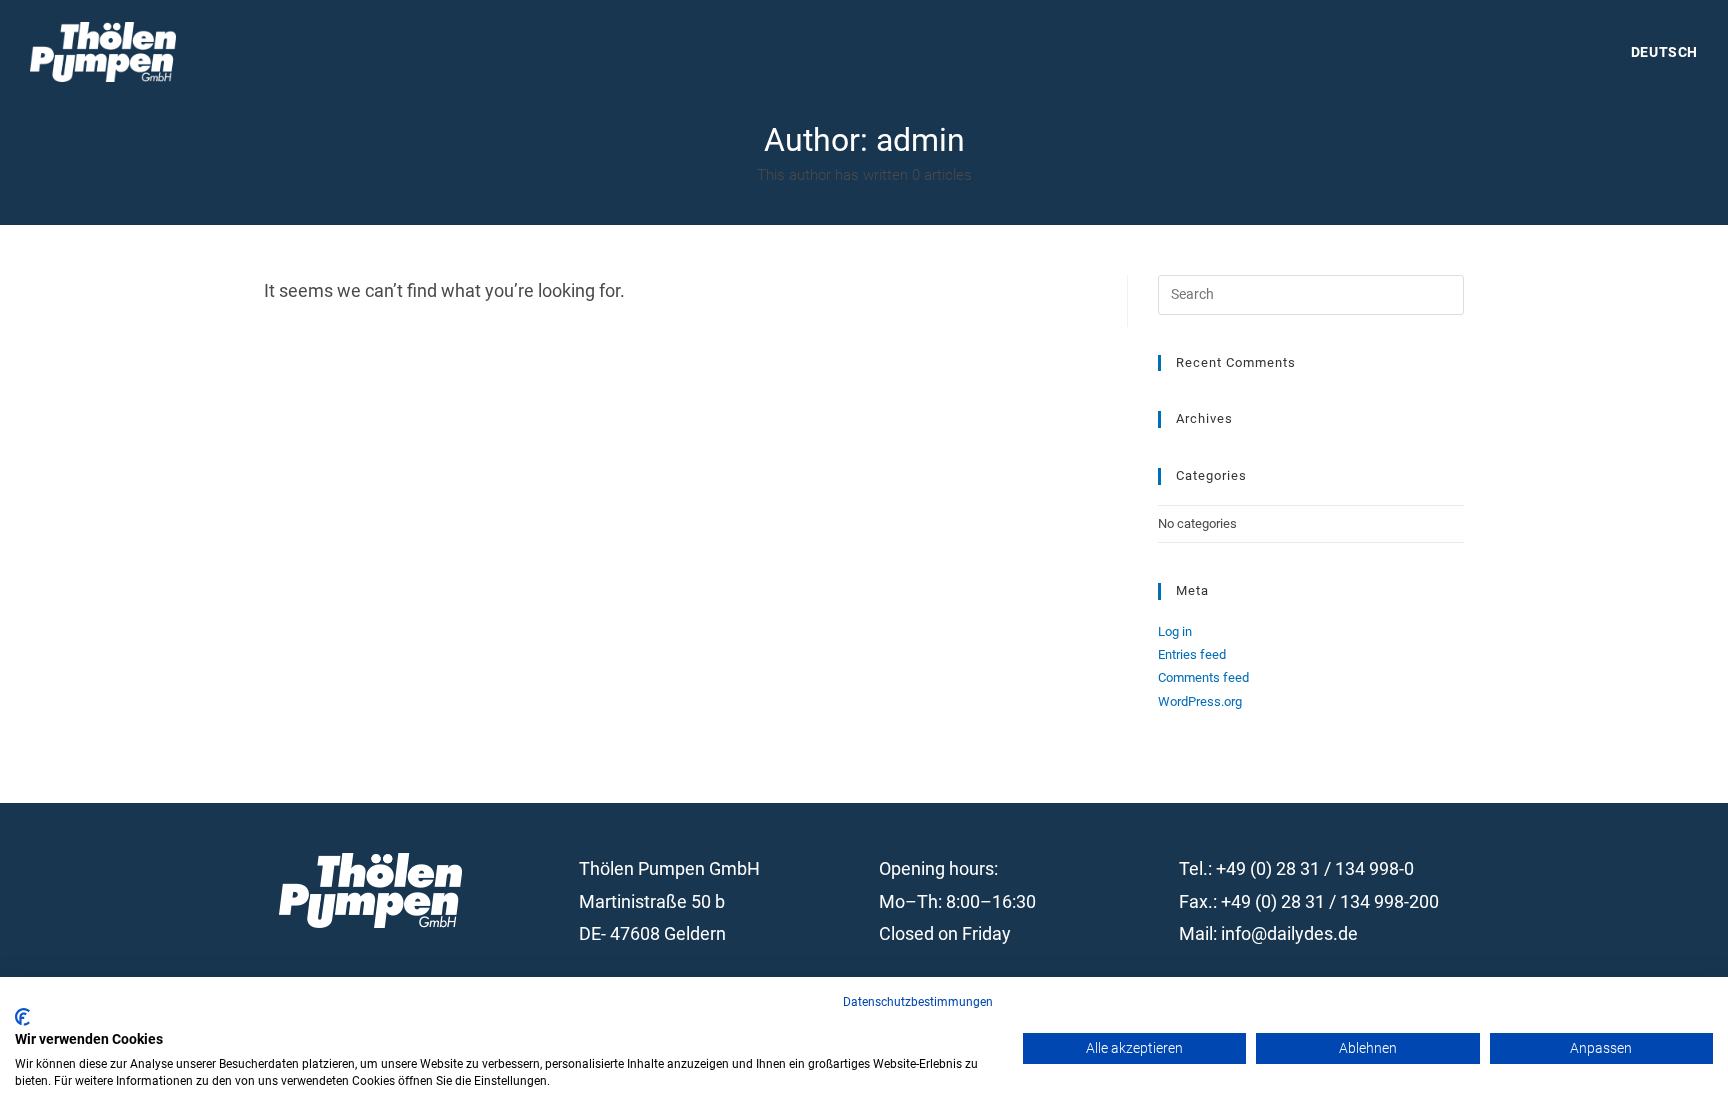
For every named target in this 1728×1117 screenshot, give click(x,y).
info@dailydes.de (1289, 933)
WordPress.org (1200, 701)
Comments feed (1203, 677)
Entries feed (1192, 654)
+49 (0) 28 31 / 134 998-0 (1315, 868)
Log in (1175, 631)
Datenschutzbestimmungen (918, 1002)
